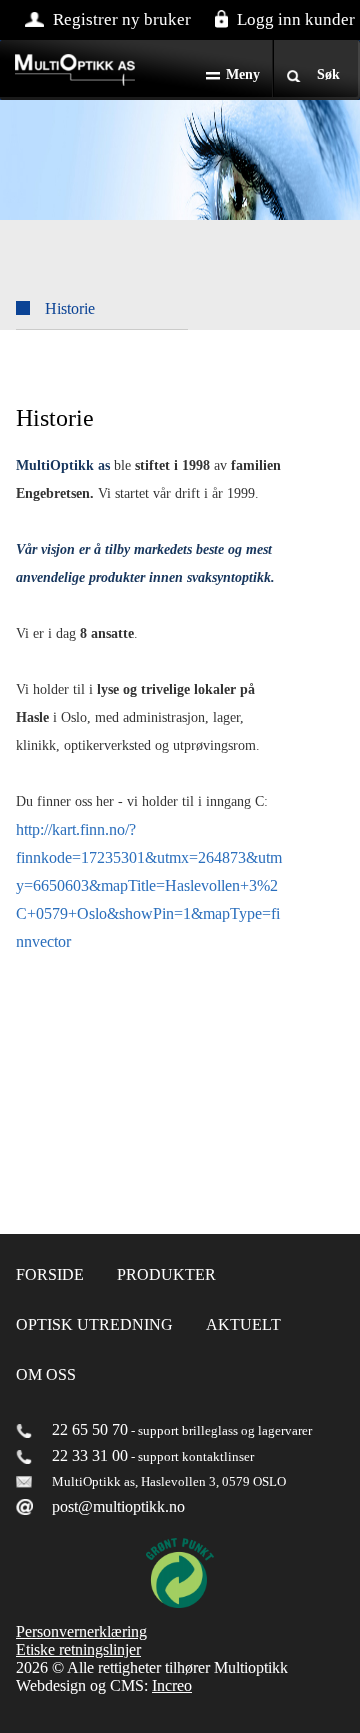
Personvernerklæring (81, 1631)
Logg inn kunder (296, 19)
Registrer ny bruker (122, 19)
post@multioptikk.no (118, 1506)
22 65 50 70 (90, 1429)
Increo (172, 1685)
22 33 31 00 (90, 1455)
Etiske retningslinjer (78, 1649)
